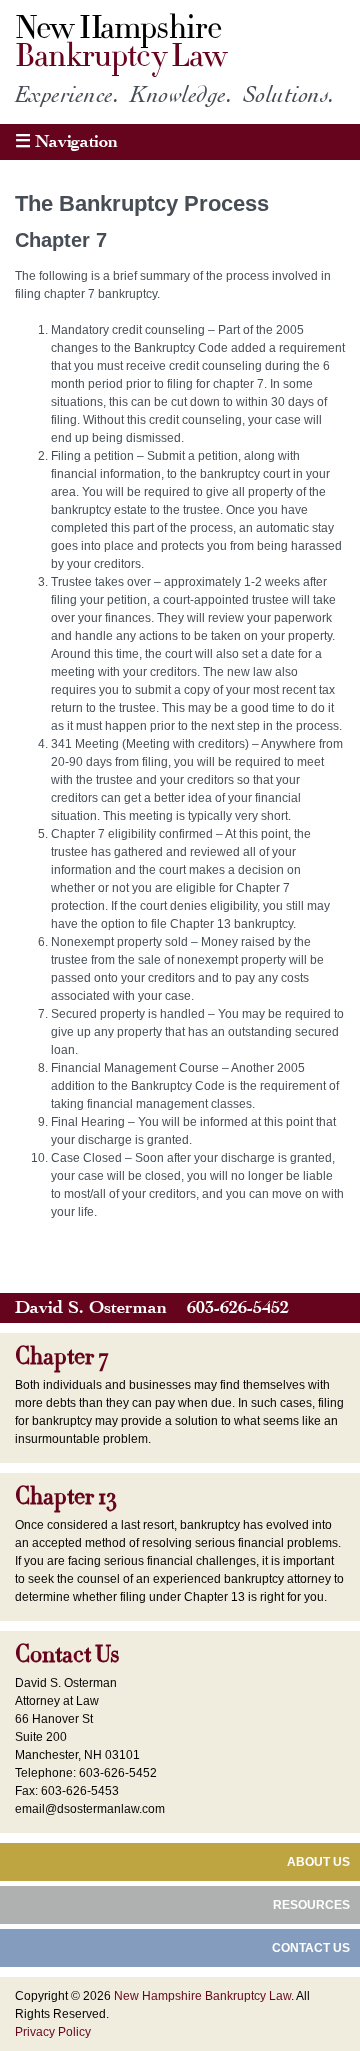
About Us (318, 1862)
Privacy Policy (53, 2032)
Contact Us (67, 1655)
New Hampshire (120, 42)
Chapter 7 (62, 1357)
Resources (311, 1905)
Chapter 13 (65, 1497)
